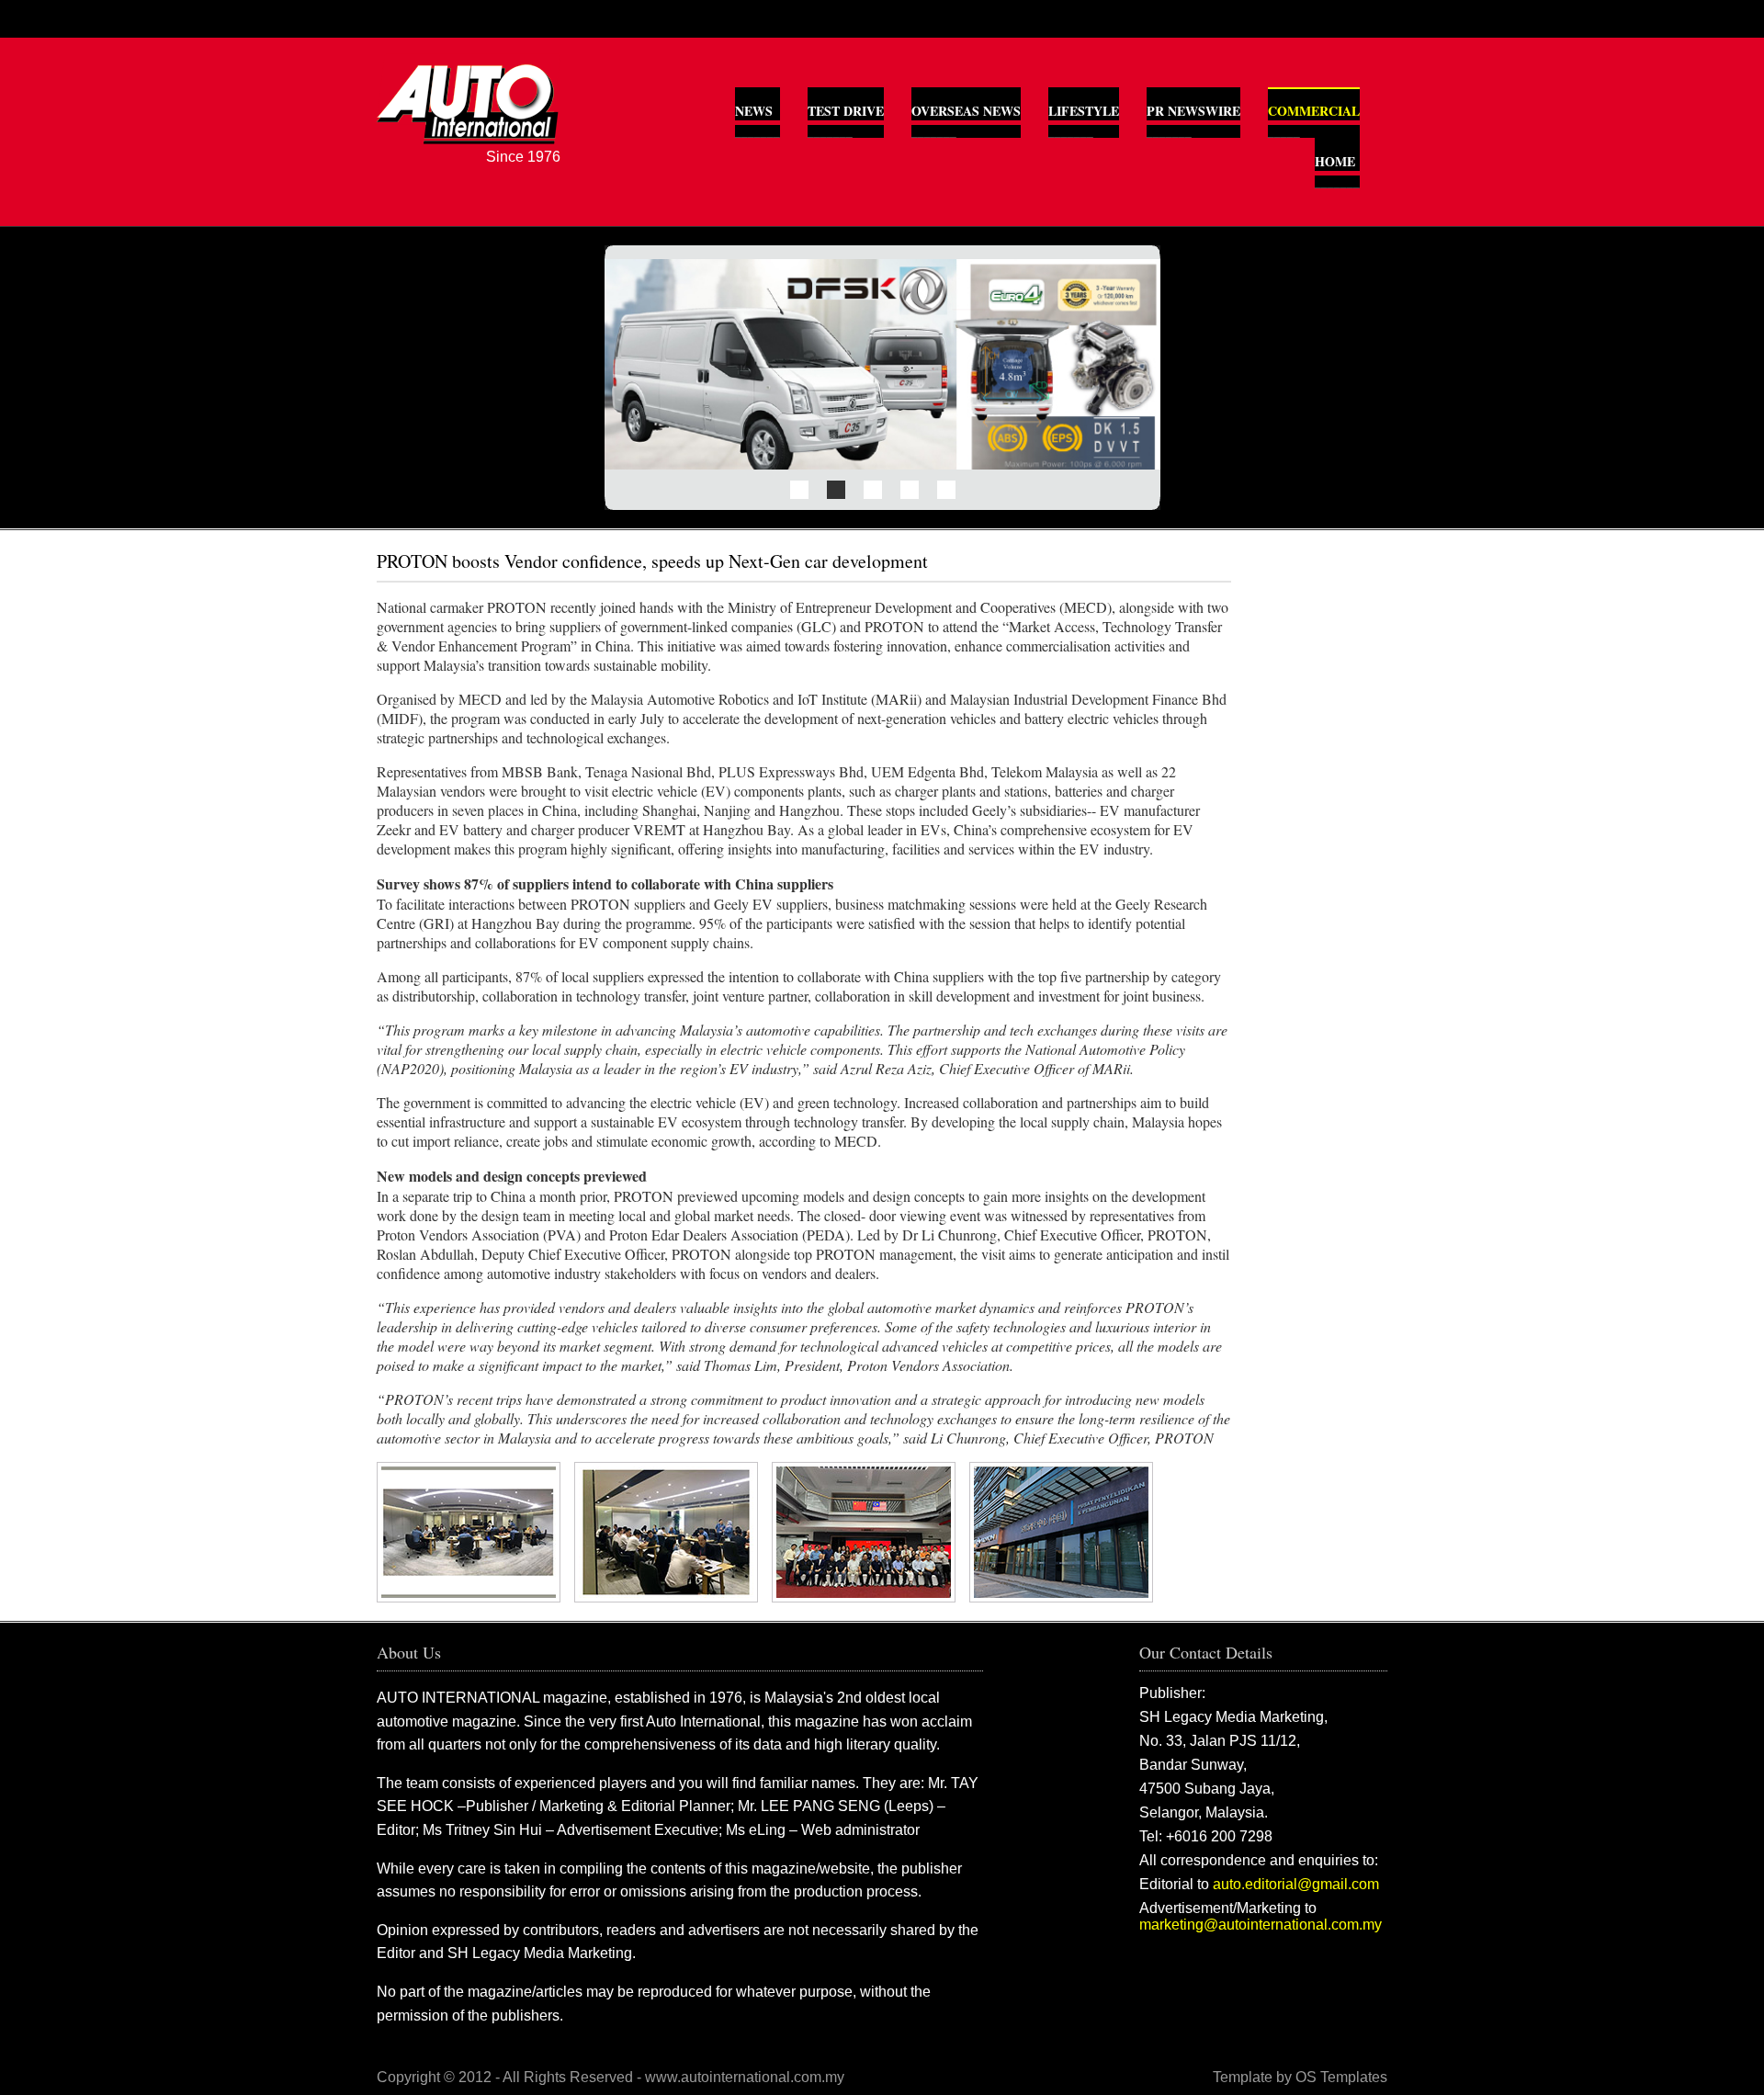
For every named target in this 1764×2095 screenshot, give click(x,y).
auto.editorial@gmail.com (1296, 1884)
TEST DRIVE (846, 111)
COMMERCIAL (1314, 111)
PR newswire (1193, 111)
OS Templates (1341, 2077)
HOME (1335, 161)
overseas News (966, 111)
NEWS (754, 111)
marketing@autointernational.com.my (1261, 1925)
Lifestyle (1084, 111)
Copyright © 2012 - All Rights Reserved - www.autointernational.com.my (611, 2077)
